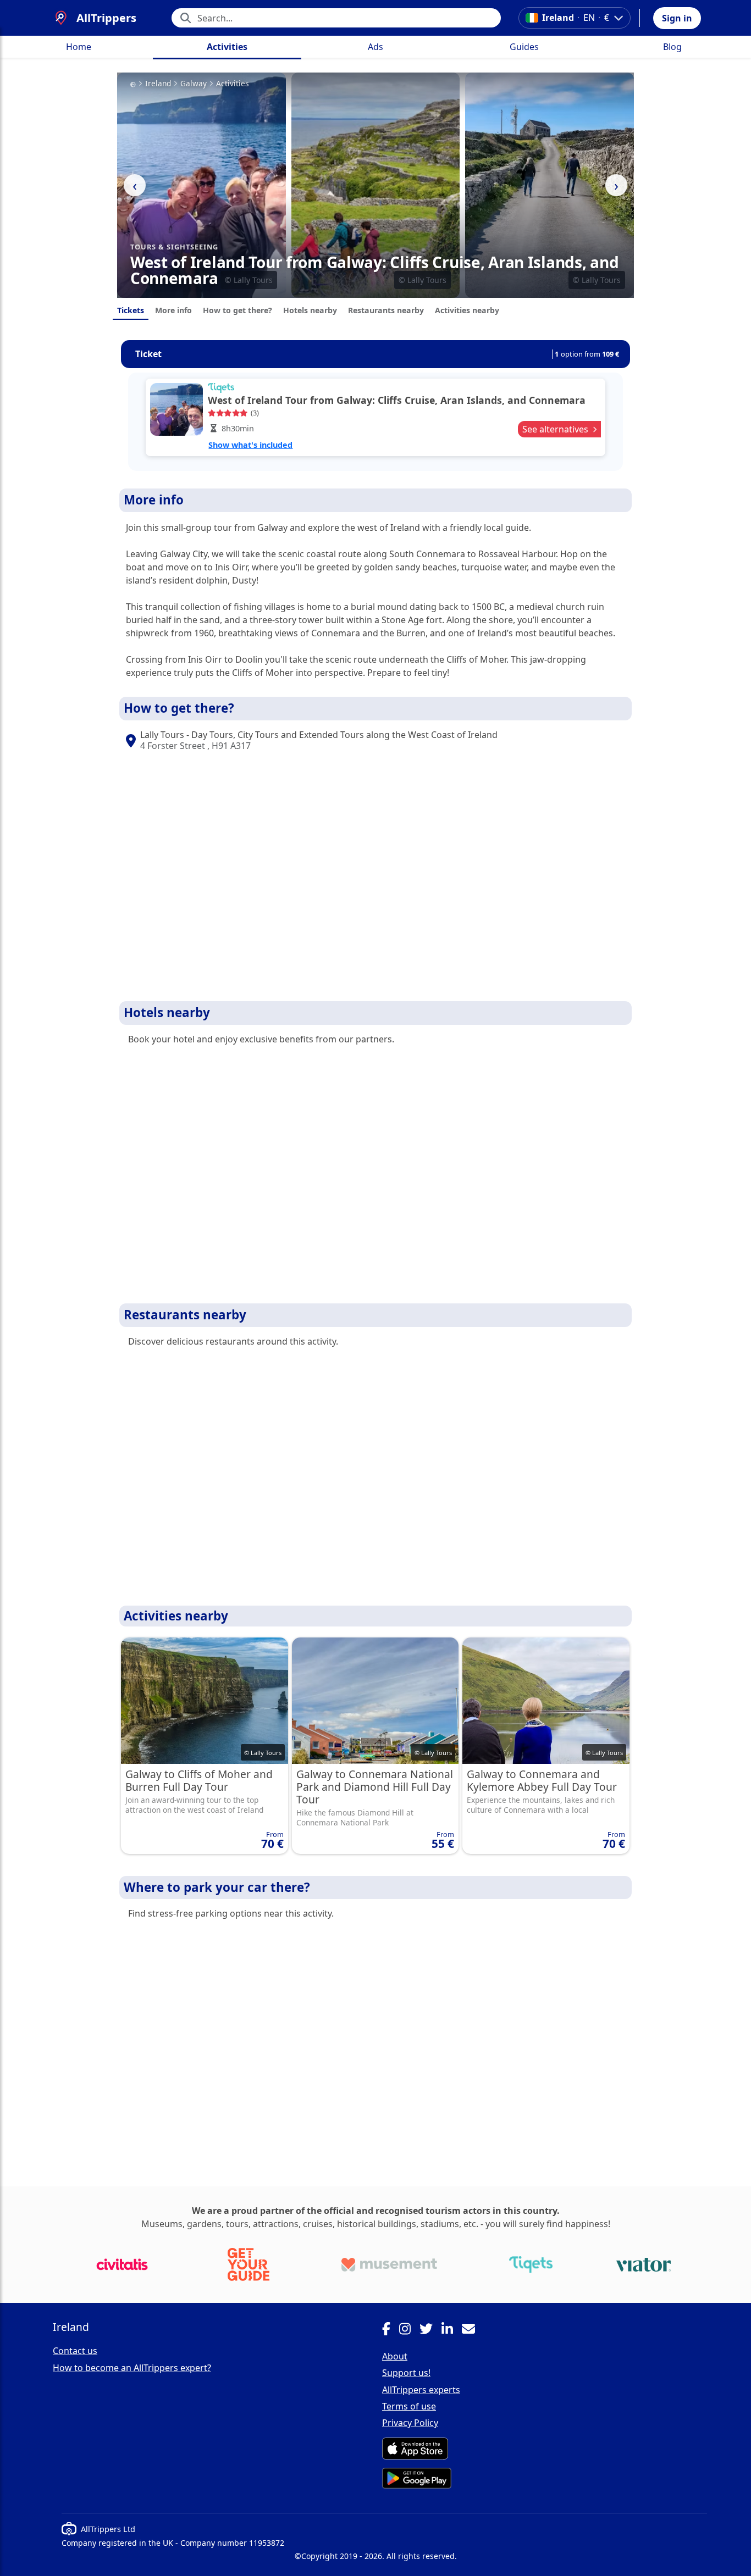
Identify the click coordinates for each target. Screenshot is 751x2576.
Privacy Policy (410, 2423)
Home (79, 47)
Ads (375, 47)
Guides (524, 47)
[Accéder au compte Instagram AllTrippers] (409, 2330)
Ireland (158, 84)
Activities (227, 47)
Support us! (406, 2373)
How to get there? (238, 310)
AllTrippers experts (421, 2390)
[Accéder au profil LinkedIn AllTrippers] (452, 2330)
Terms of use (409, 2406)
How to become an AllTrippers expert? (132, 2368)
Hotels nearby (310, 310)
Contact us (75, 2351)
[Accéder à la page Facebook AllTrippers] (391, 2330)
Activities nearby (467, 310)
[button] (677, 18)
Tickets (131, 310)
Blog (672, 47)
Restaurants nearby (386, 310)
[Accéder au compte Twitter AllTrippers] (430, 2330)
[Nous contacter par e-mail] (473, 2330)
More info (173, 310)
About (395, 2356)
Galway (194, 84)
